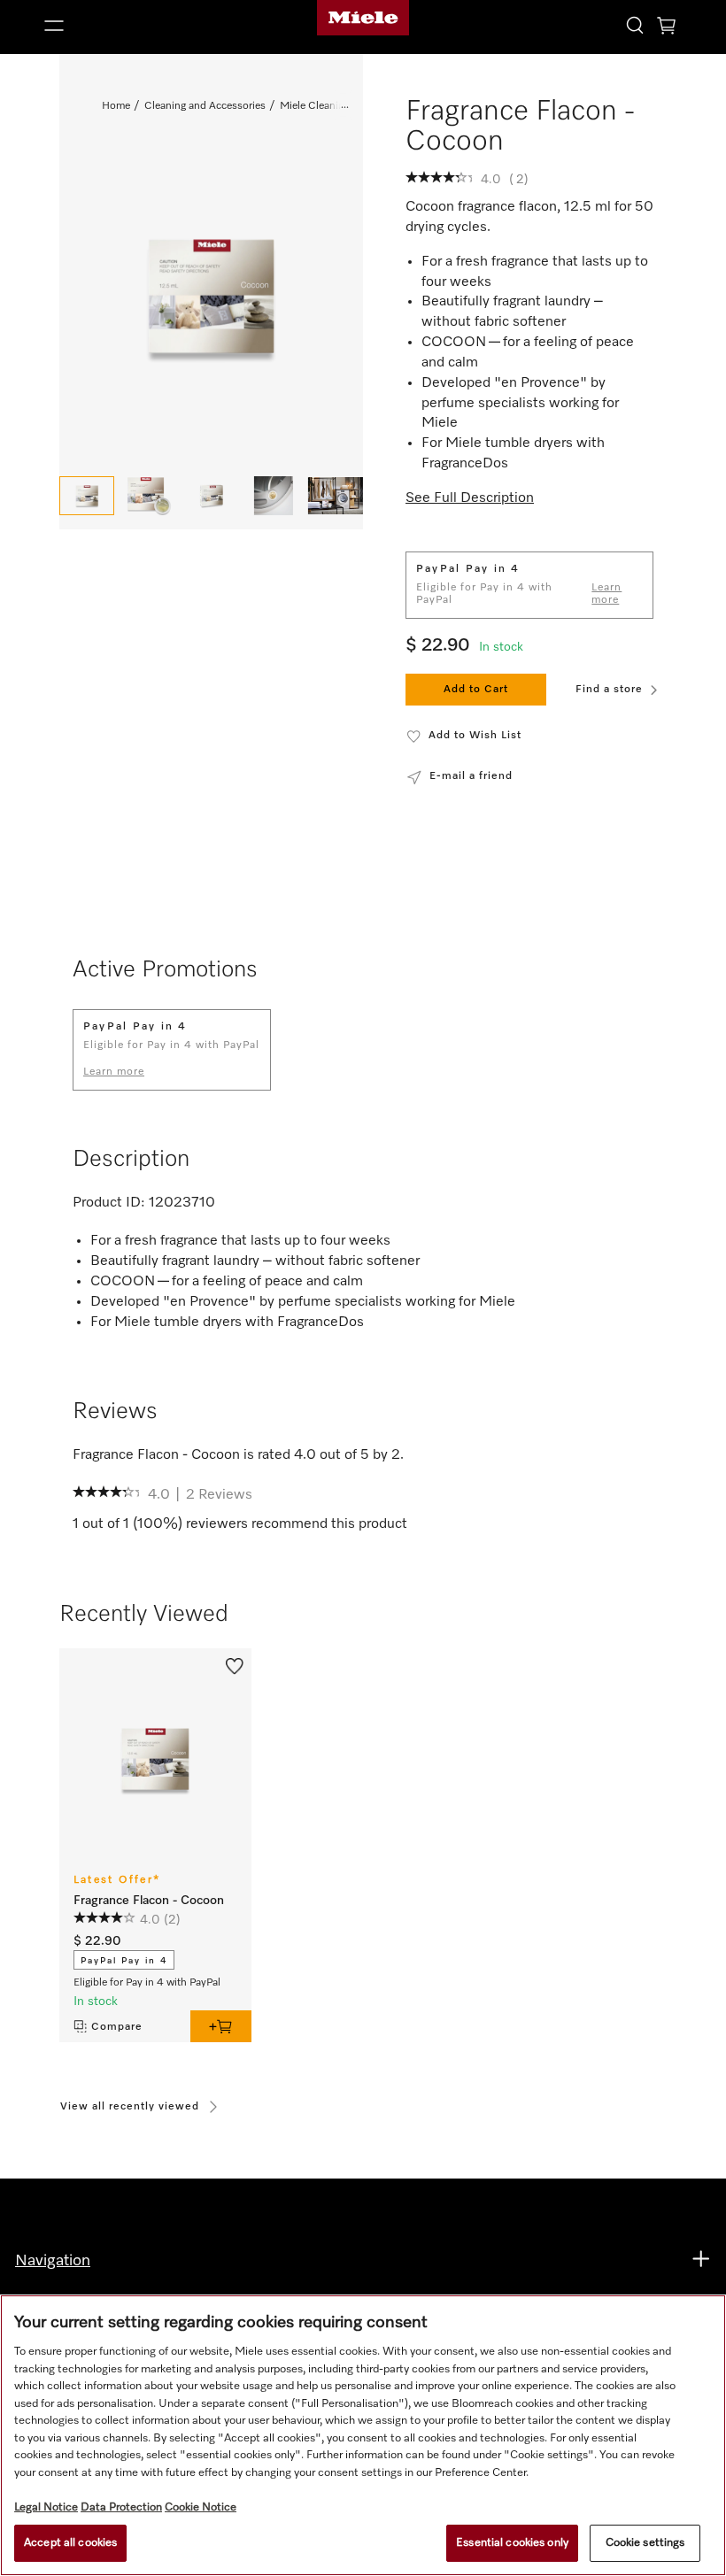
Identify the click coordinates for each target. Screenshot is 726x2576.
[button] (140, 26)
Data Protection (121, 2507)
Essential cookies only (512, 2543)
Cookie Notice (201, 2507)
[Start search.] (635, 24)
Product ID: (109, 1203)
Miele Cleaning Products (337, 106)
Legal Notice (46, 2507)
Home (116, 106)
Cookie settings (645, 2543)
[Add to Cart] (221, 2026)
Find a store (609, 690)
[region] (363, 2435)
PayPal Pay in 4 (124, 1961)
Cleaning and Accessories (205, 106)
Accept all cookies (70, 2543)
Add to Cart (476, 690)
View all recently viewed (130, 2107)
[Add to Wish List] (235, 1664)
